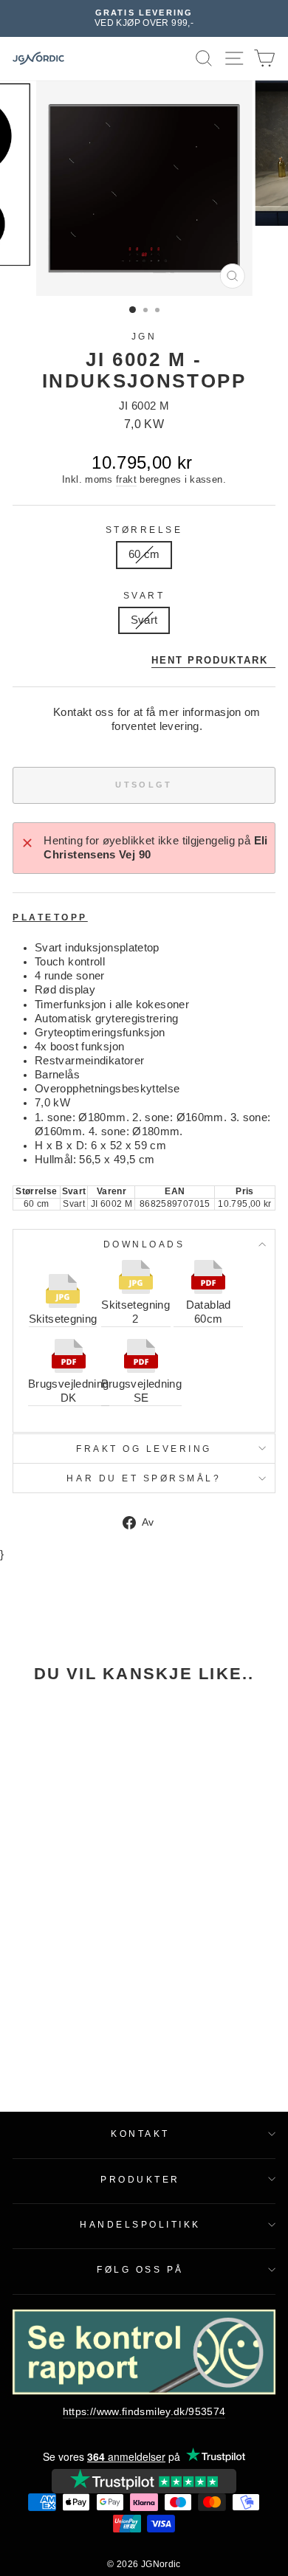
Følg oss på (140, 2269)
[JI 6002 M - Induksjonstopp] (62, 1775)
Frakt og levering (144, 1449)
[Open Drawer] (234, 59)
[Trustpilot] (144, 2481)
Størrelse (144, 530)
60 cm (144, 554)
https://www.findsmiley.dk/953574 (144, 2412)
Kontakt (140, 2134)
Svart (144, 595)
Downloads (144, 1244)
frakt (126, 480)
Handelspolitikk (140, 2224)
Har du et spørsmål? (144, 1478)
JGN (144, 336)
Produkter (140, 2179)
